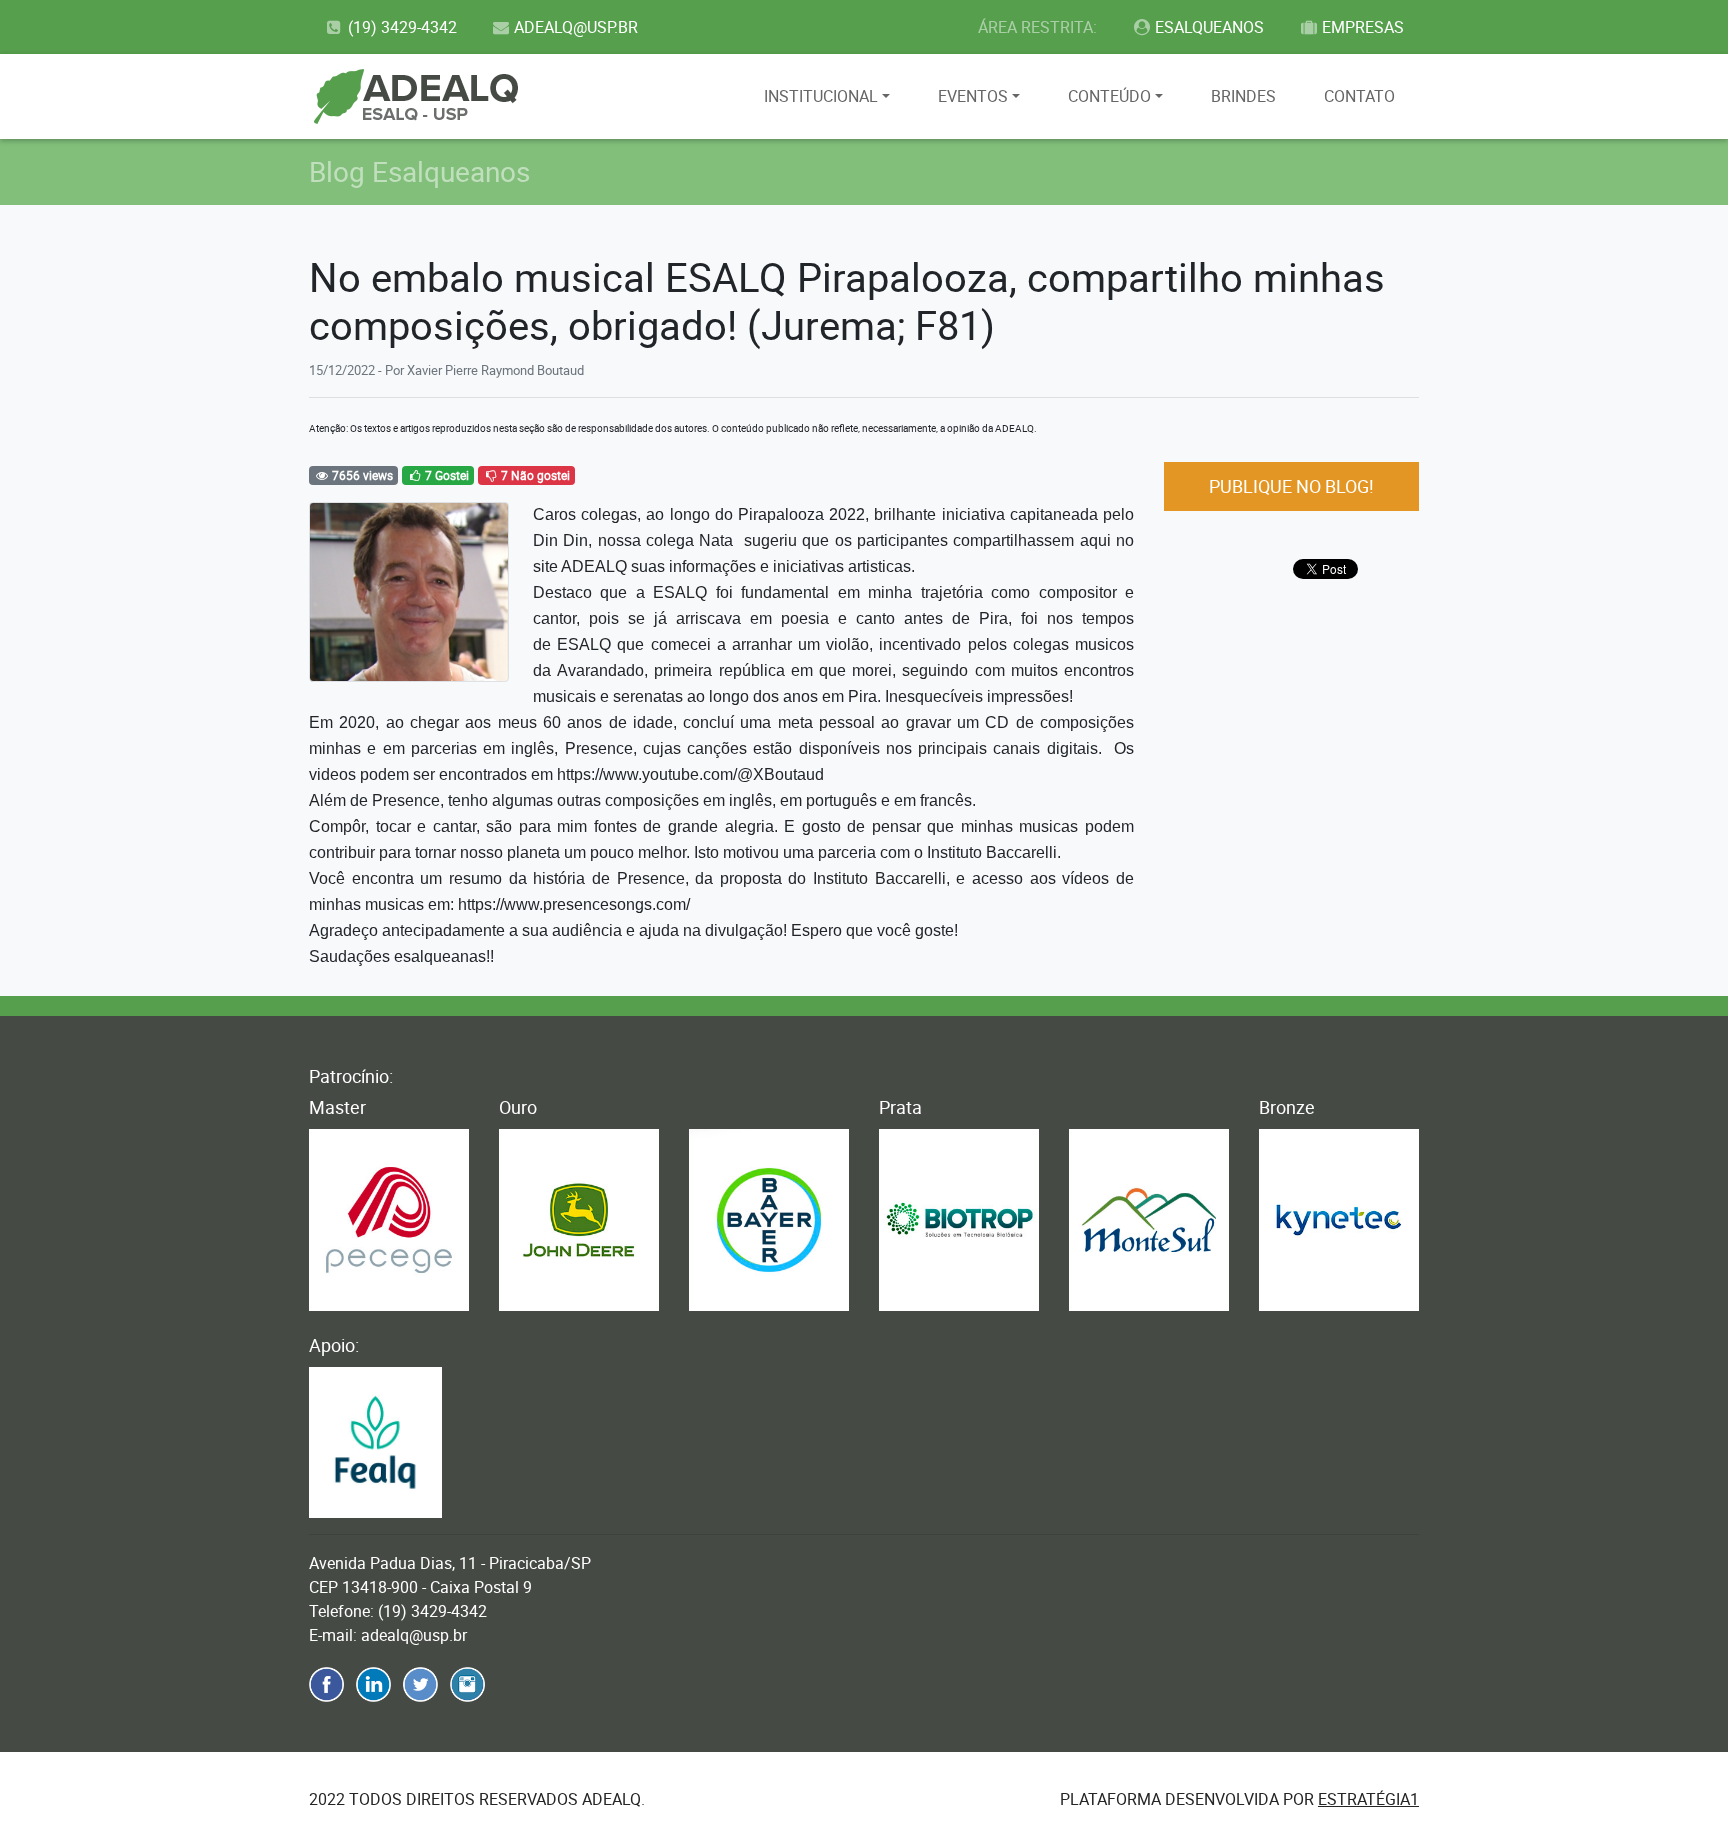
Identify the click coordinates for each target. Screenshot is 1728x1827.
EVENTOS (973, 96)
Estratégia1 (1368, 1799)
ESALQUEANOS (1209, 27)
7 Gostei (445, 475)
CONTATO (1359, 96)
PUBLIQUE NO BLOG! (1291, 486)
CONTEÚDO (1109, 96)
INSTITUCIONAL (821, 96)
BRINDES (1243, 96)
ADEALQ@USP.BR (576, 27)
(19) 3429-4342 (402, 27)
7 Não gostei (534, 475)
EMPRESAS (1363, 27)
